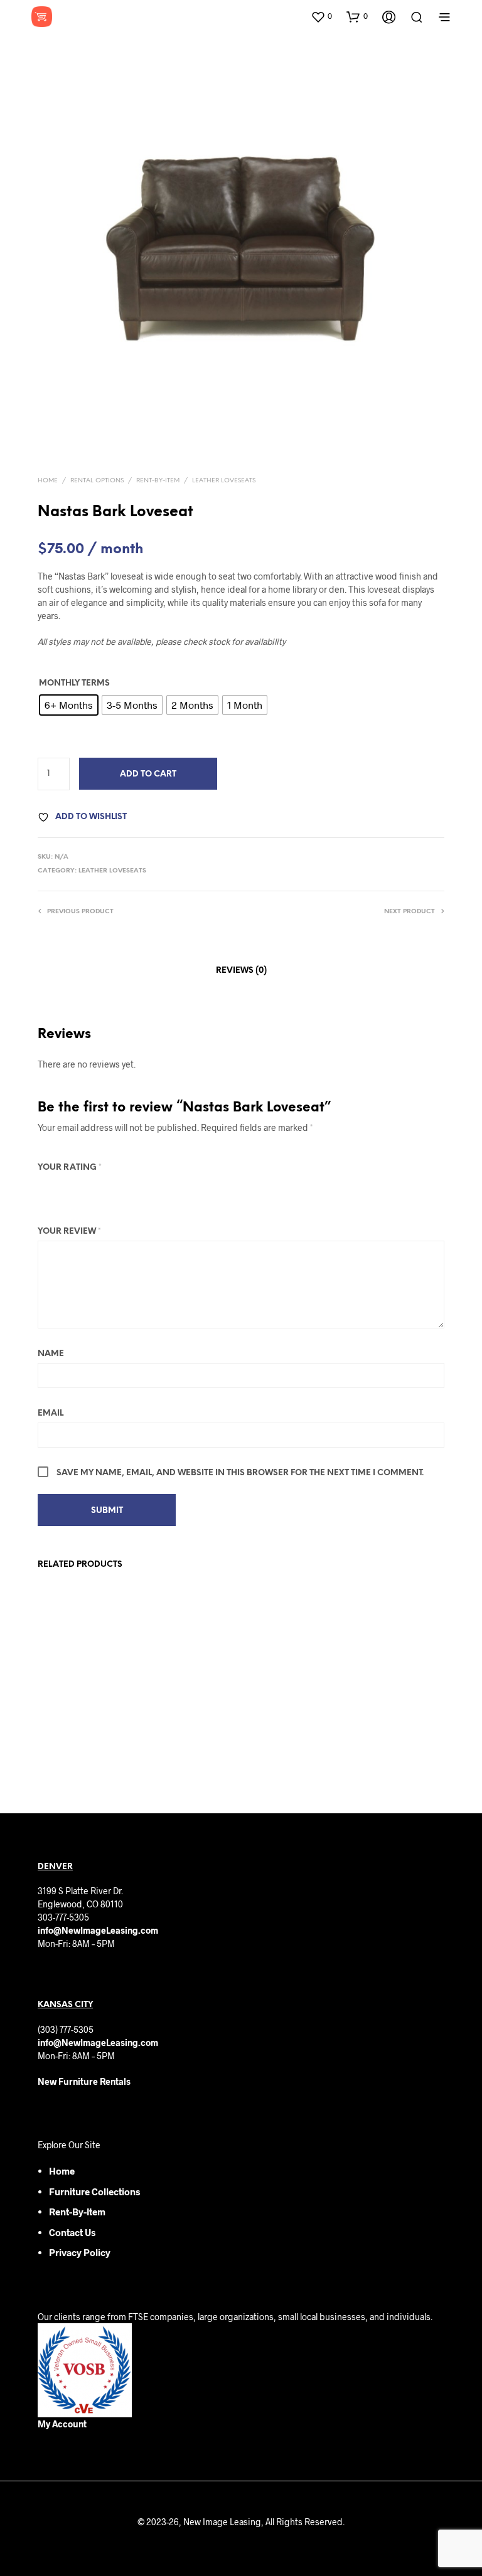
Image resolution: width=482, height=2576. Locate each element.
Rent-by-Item (77, 2212)
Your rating (70, 1168)
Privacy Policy (80, 2252)
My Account (62, 2424)
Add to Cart (148, 774)
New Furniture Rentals (84, 2081)
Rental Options (97, 481)
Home (48, 481)
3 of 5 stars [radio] (79, 1187)
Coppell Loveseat (70, 1709)
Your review (69, 1232)
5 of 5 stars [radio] (113, 1187)
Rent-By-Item (158, 481)
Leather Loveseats (224, 481)
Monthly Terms (74, 683)
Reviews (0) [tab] (241, 971)
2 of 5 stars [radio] (62, 1187)
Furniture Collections (94, 2192)
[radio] (69, 705)
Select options (73, 1741)
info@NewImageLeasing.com (98, 1930)
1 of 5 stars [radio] (45, 1187)
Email (51, 1413)
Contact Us (72, 2232)
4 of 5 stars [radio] (96, 1187)
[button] (321, 16)
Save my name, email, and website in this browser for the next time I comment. (240, 1473)
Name (51, 1354)
